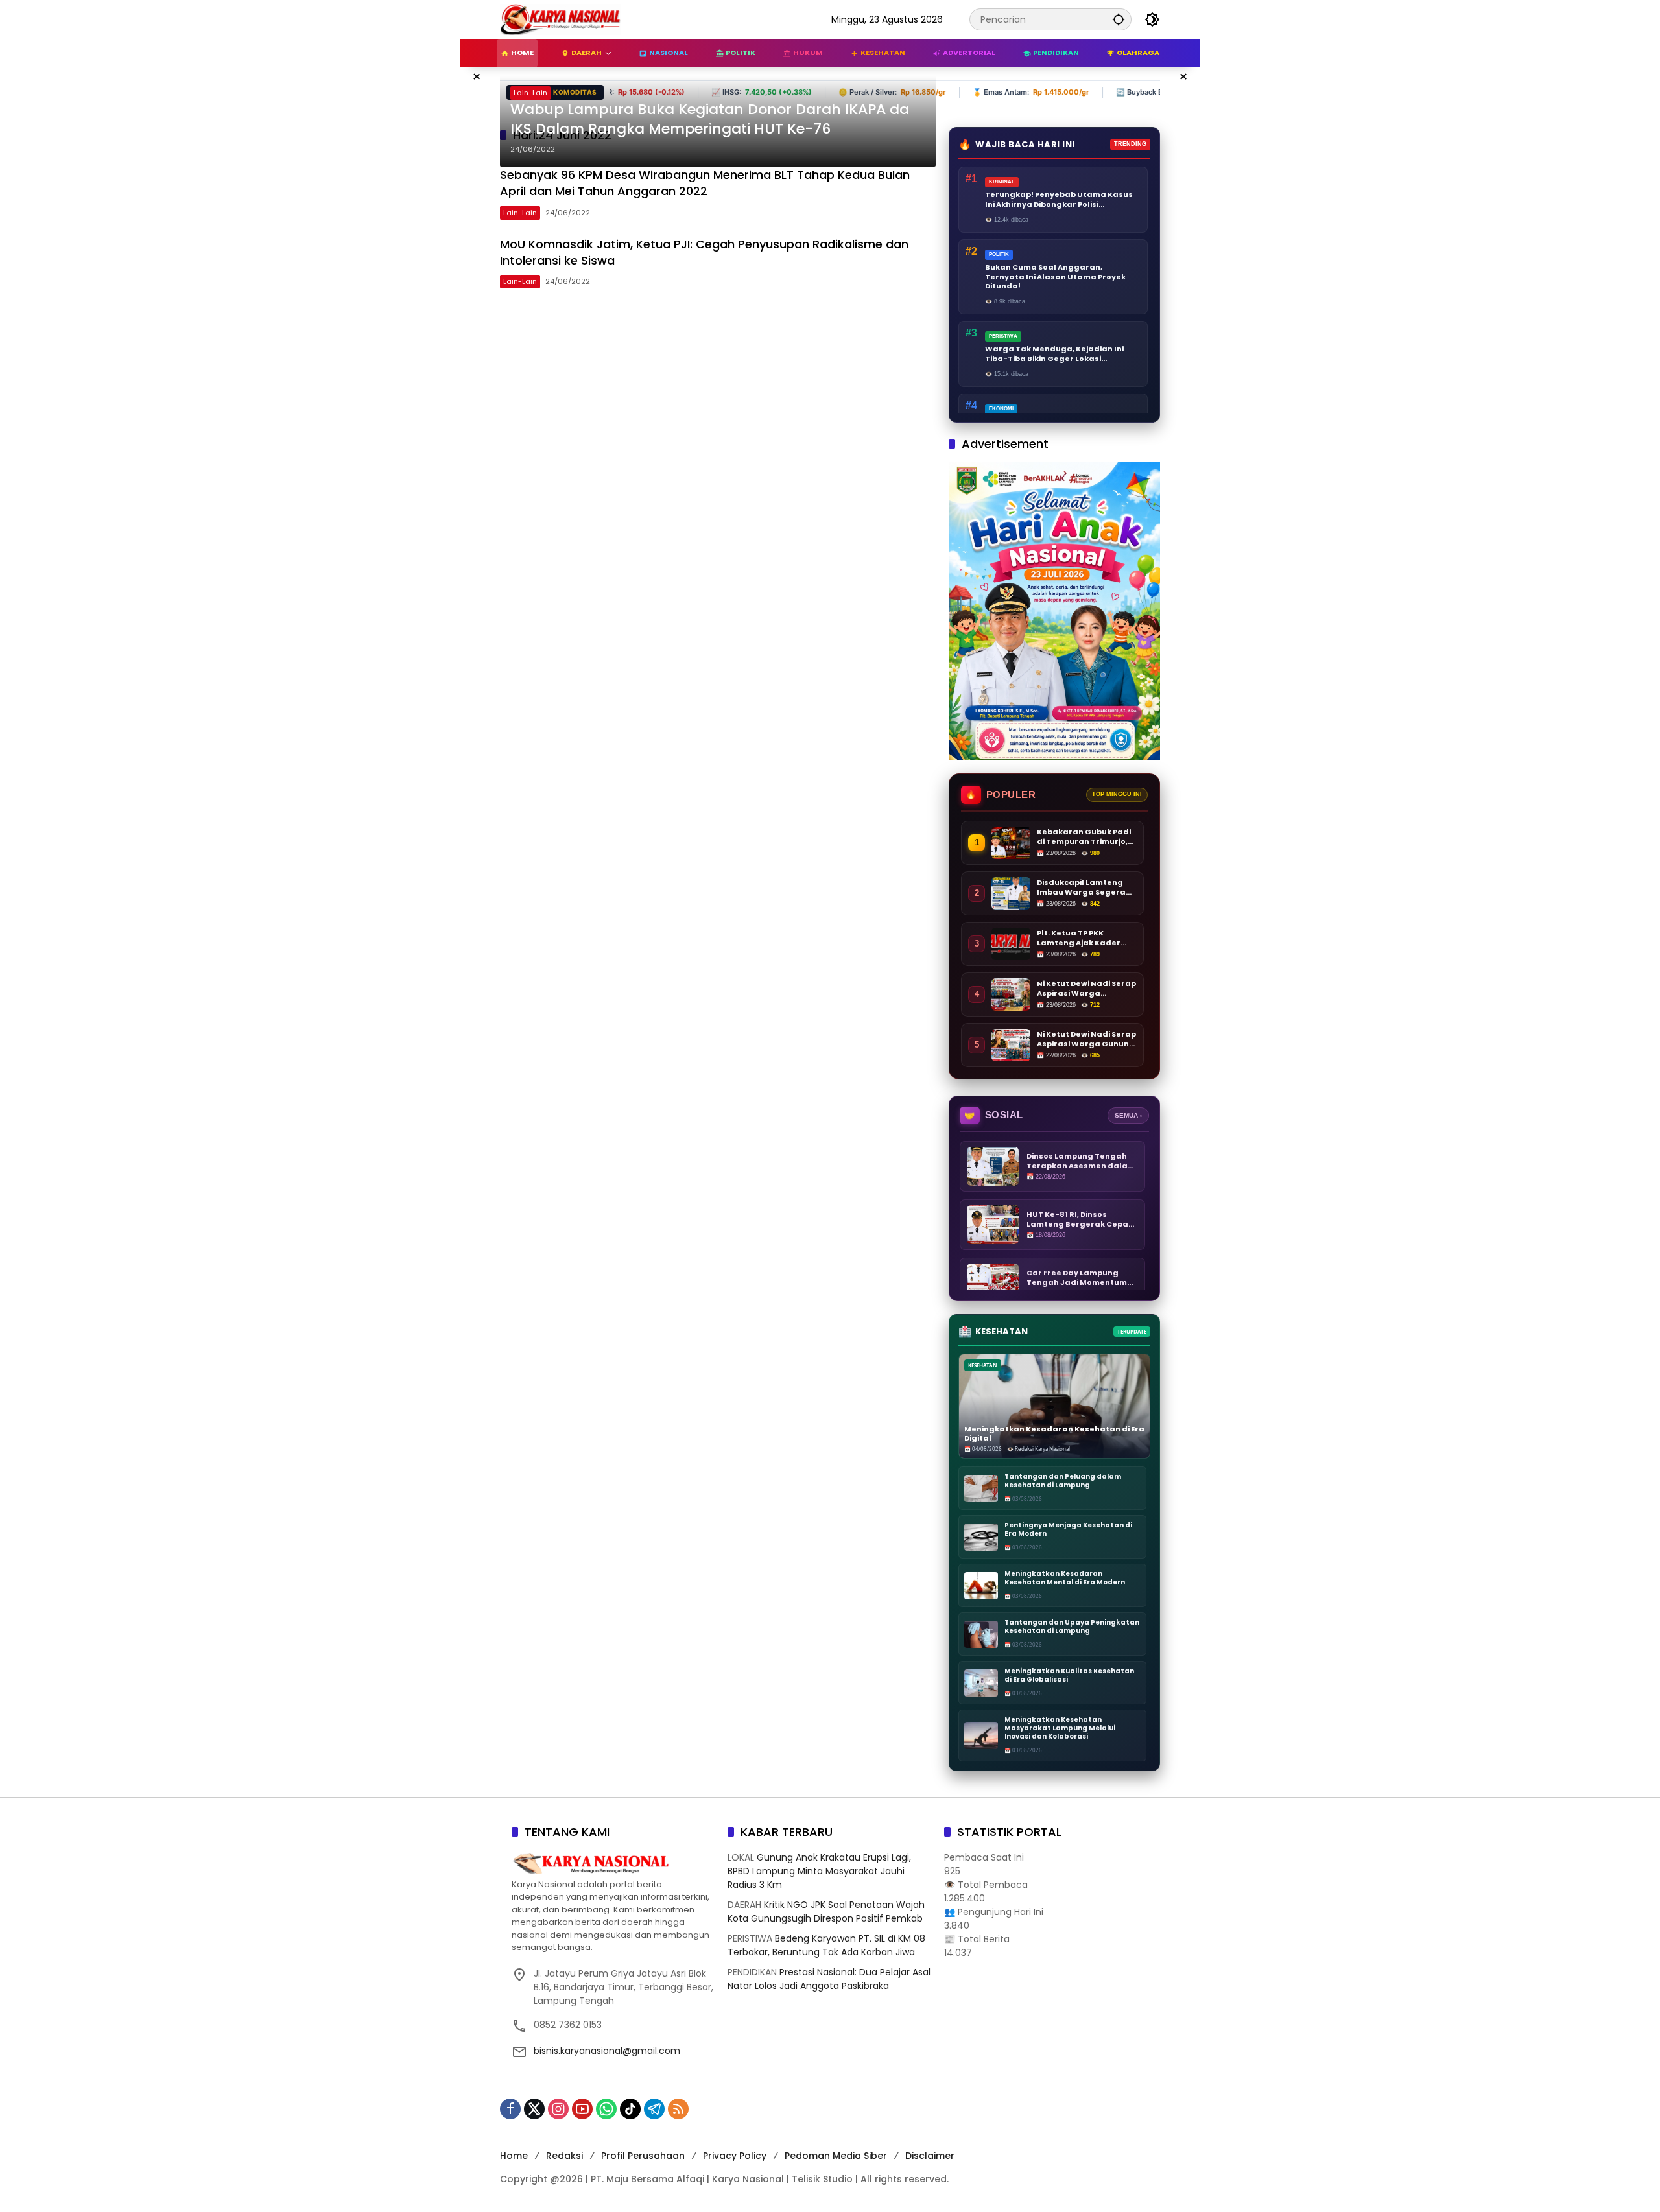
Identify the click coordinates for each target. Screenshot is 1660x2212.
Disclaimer (930, 2156)
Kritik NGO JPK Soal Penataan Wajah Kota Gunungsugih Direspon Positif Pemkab (826, 1912)
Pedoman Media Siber (836, 2156)
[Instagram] (558, 2109)
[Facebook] (510, 2109)
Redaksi (564, 2156)
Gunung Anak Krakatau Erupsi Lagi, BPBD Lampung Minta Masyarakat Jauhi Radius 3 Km (819, 1871)
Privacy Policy (735, 2156)
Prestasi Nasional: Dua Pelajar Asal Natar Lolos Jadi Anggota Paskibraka (829, 1979)
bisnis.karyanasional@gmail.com (607, 2051)
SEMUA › (1128, 1115)
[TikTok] (630, 2109)
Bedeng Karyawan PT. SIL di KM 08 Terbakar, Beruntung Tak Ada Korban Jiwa (826, 1945)
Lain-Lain (530, 93)
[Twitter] (534, 2109)
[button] (1119, 19)
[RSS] (678, 2109)
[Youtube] (582, 2109)
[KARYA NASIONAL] (560, 19)
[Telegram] (654, 2109)
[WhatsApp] (606, 2109)
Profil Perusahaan (643, 2156)
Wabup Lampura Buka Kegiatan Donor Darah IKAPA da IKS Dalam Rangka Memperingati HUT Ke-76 (710, 120)
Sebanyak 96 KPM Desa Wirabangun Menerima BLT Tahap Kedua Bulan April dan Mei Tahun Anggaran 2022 (705, 183)
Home (514, 2156)
